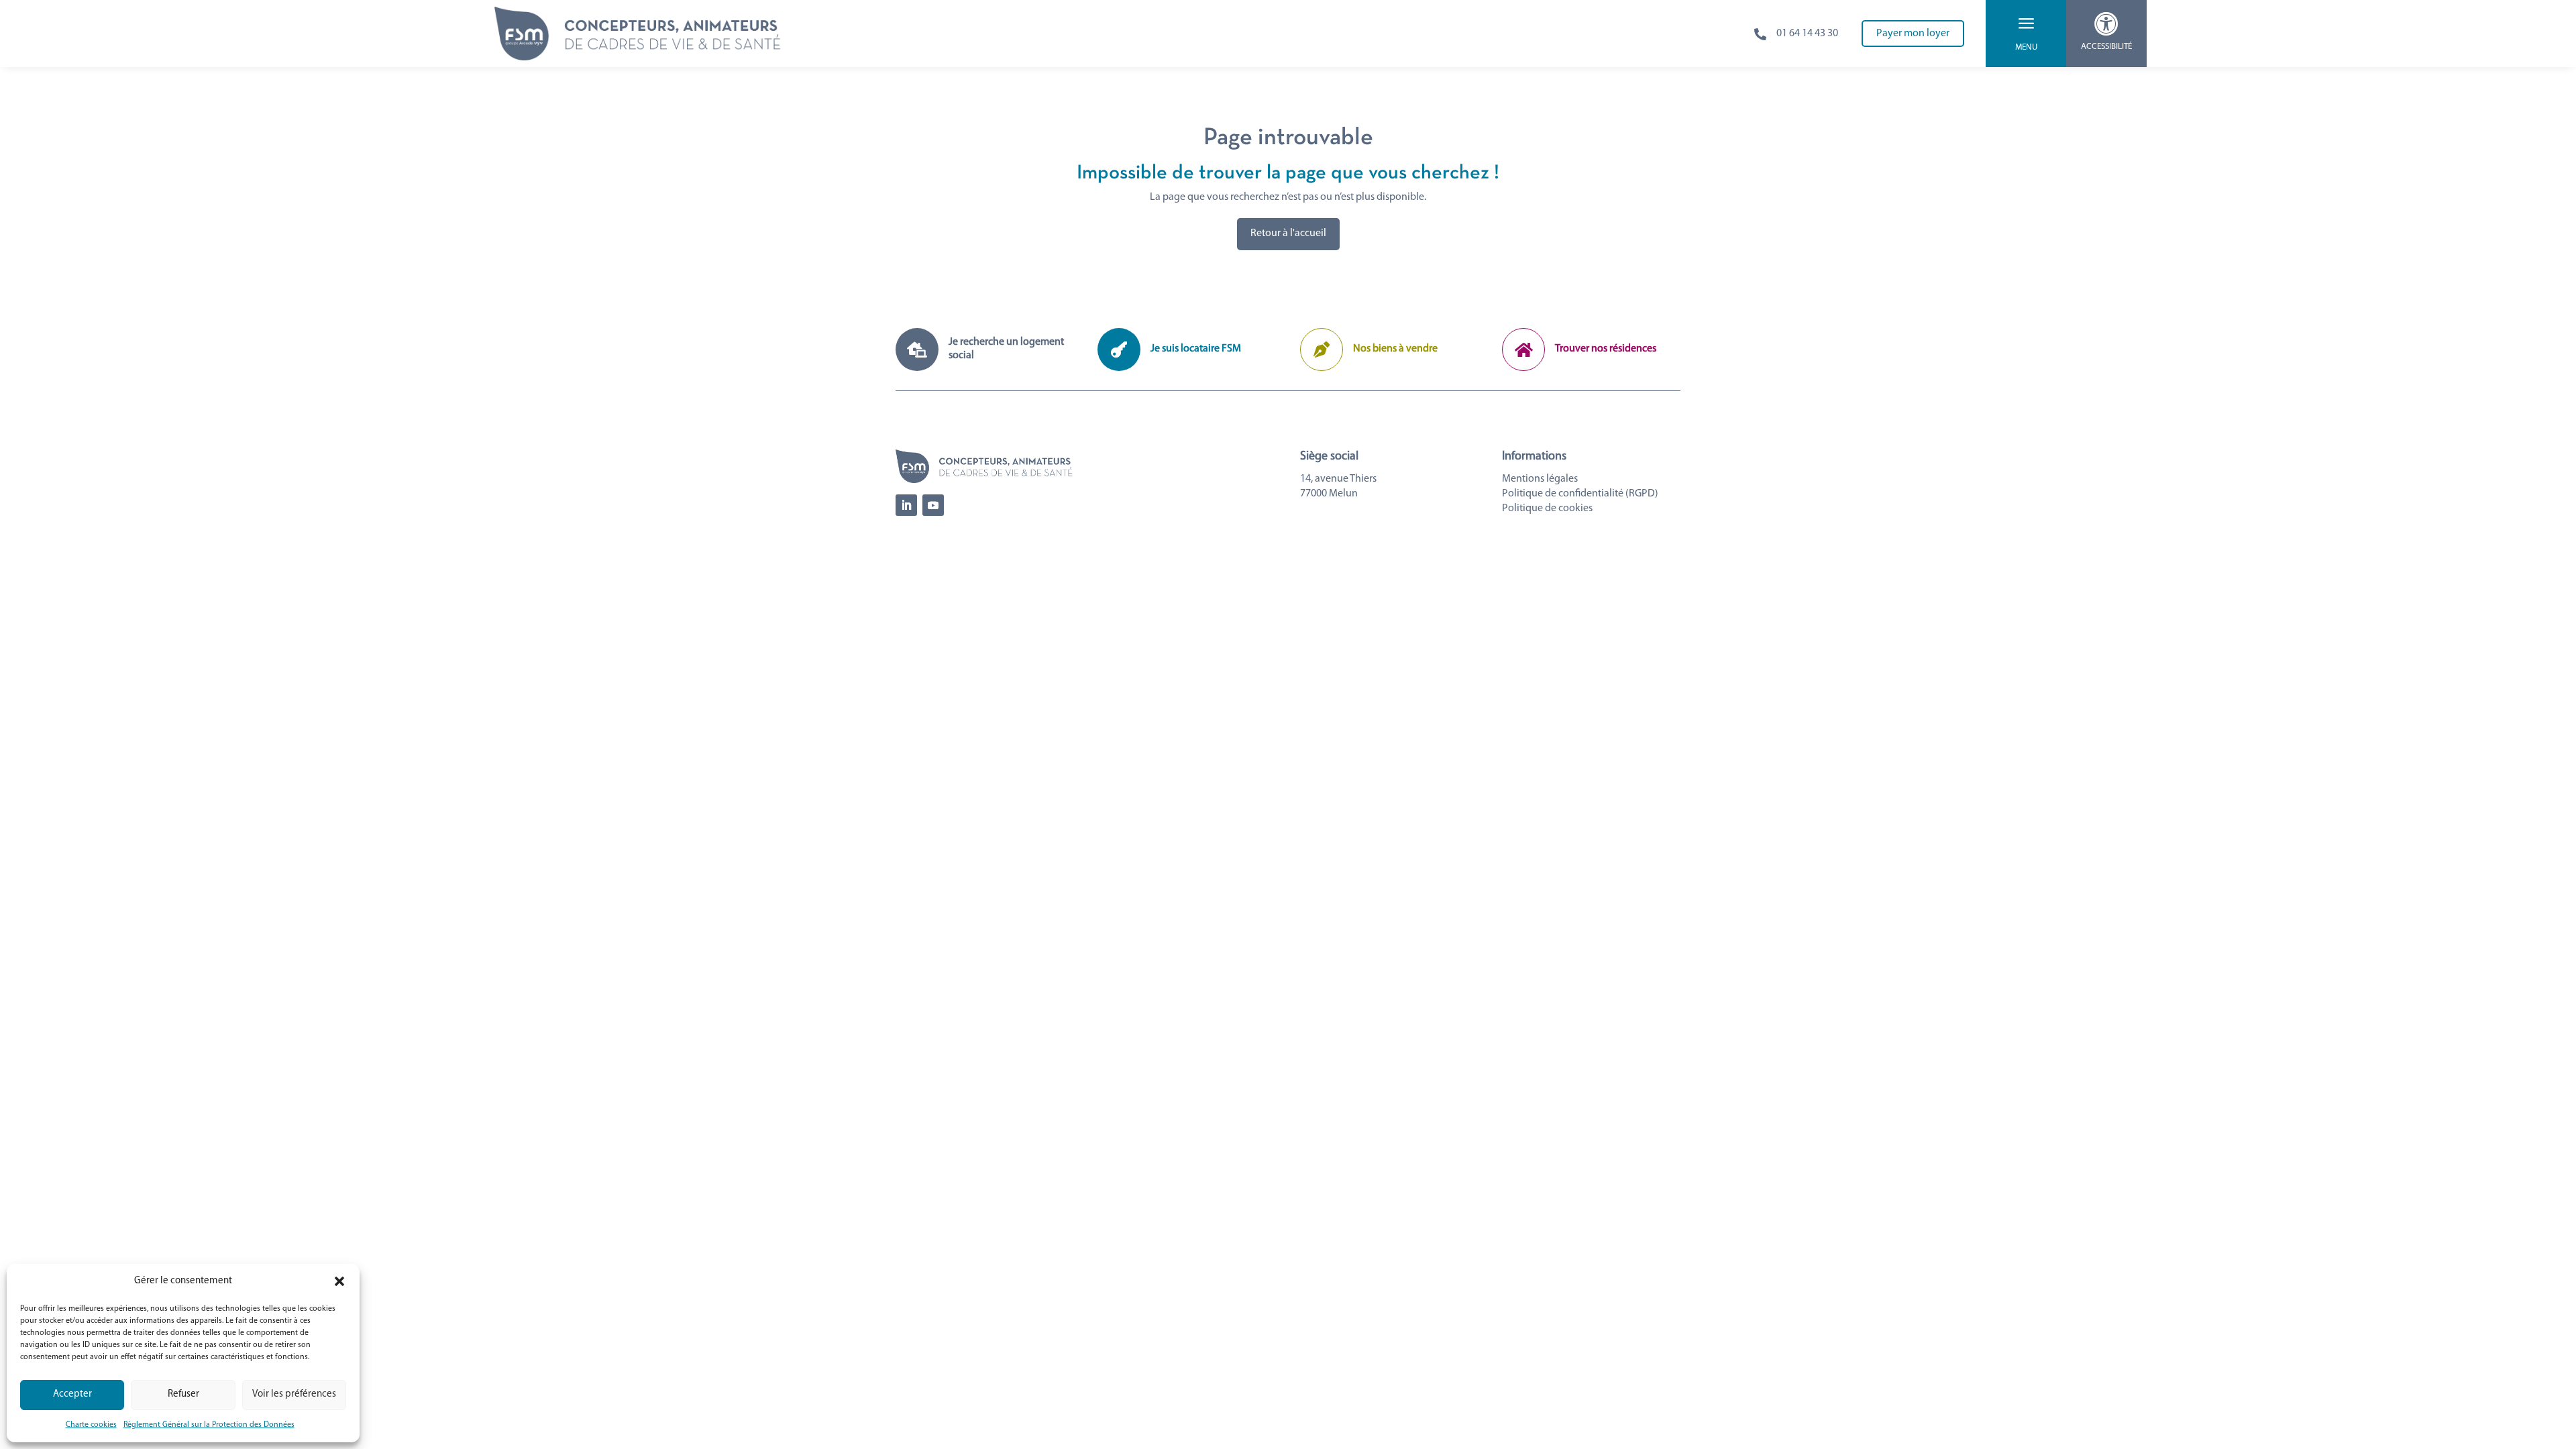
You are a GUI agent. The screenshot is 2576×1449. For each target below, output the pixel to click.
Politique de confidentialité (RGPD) (1580, 494)
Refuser (183, 1394)
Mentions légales (1540, 479)
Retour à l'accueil (1288, 233)
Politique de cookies (1547, 508)
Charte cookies (91, 1425)
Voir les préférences (294, 1394)
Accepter (72, 1394)
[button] (339, 1281)
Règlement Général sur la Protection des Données (209, 1425)
